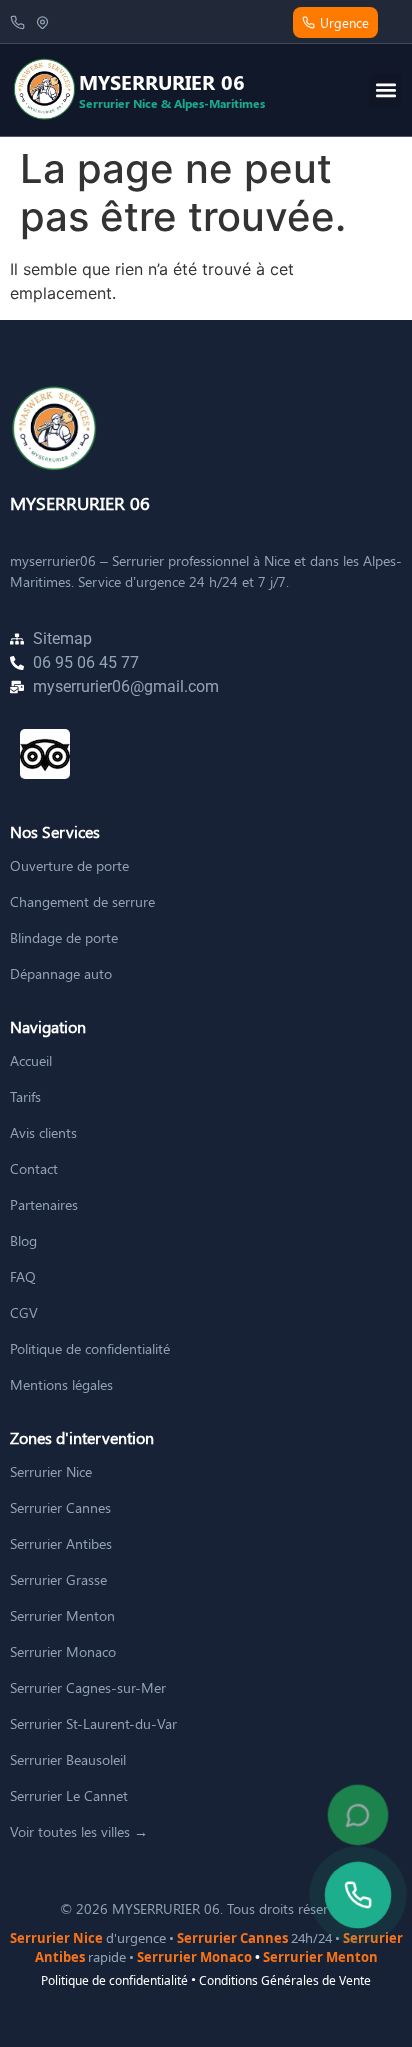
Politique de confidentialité (114, 1980)
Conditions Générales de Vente (285, 1980)
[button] (385, 90)
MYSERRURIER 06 (80, 503)
